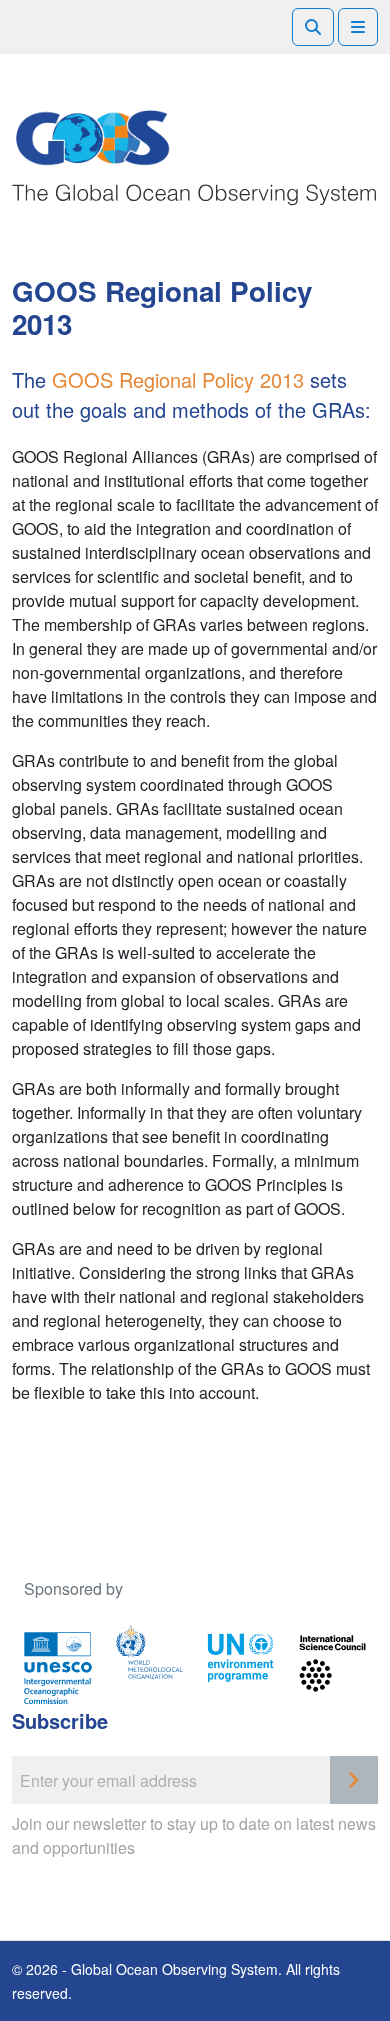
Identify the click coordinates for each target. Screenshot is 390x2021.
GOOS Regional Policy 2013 (178, 379)
